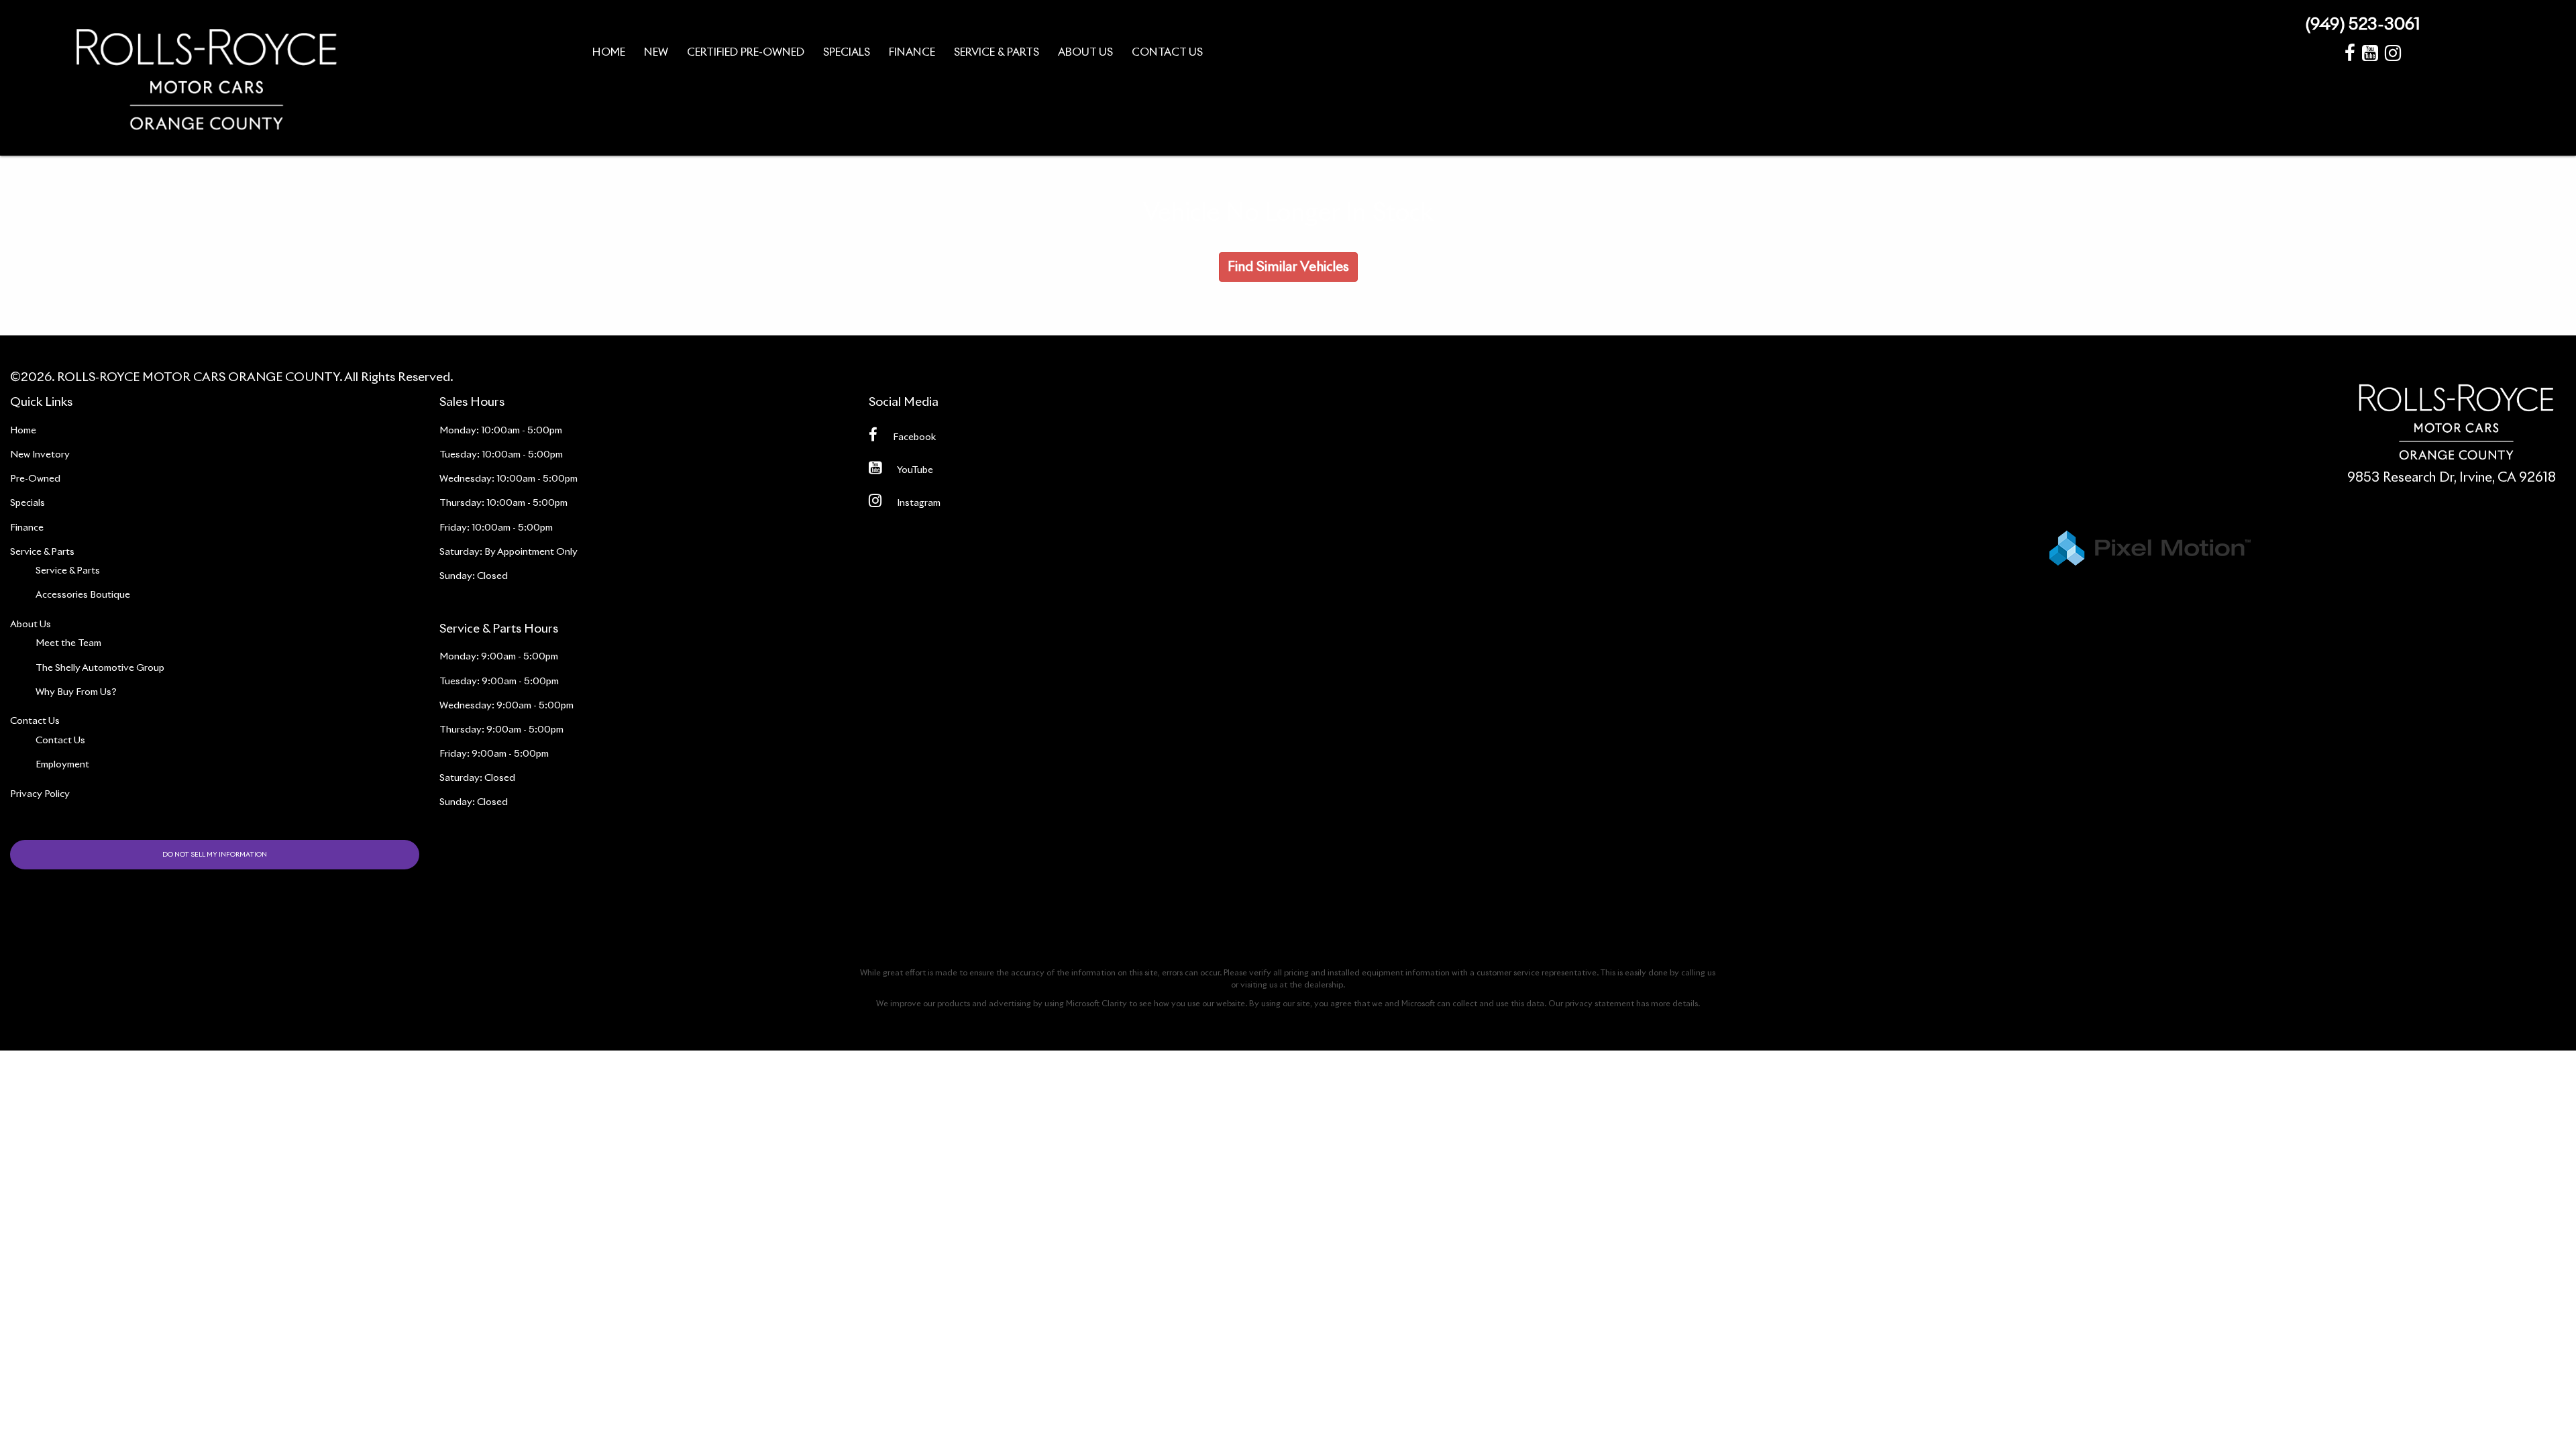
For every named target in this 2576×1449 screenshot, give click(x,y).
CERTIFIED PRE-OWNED (746, 52)
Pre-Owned (35, 479)
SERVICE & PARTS (997, 52)
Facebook (914, 437)
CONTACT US (1167, 52)
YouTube (915, 470)
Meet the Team (68, 643)
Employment (62, 765)
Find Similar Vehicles (1288, 267)
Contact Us (60, 741)
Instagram (919, 503)
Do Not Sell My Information (215, 855)
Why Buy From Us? (76, 692)
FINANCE (912, 52)
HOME (609, 52)
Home (23, 431)
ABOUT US (1085, 52)
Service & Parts (68, 571)
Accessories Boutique (83, 595)
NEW (656, 52)
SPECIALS (847, 52)
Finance (27, 528)
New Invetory (40, 455)
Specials (28, 503)
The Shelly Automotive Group (100, 668)
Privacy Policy (40, 794)
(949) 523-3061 (2363, 25)
